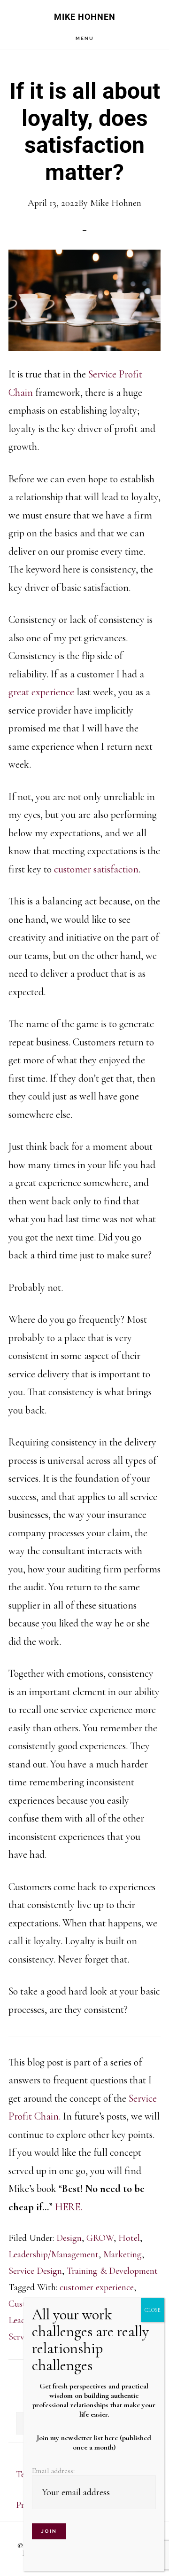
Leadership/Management (54, 2254)
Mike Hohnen (85, 17)
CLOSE (153, 2310)
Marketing (123, 2254)
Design (69, 2238)
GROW (100, 2238)
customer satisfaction (96, 869)
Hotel (129, 2238)
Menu (85, 38)
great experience (41, 692)
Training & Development (112, 2271)
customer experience (97, 2287)
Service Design (35, 2271)
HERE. (69, 2207)
